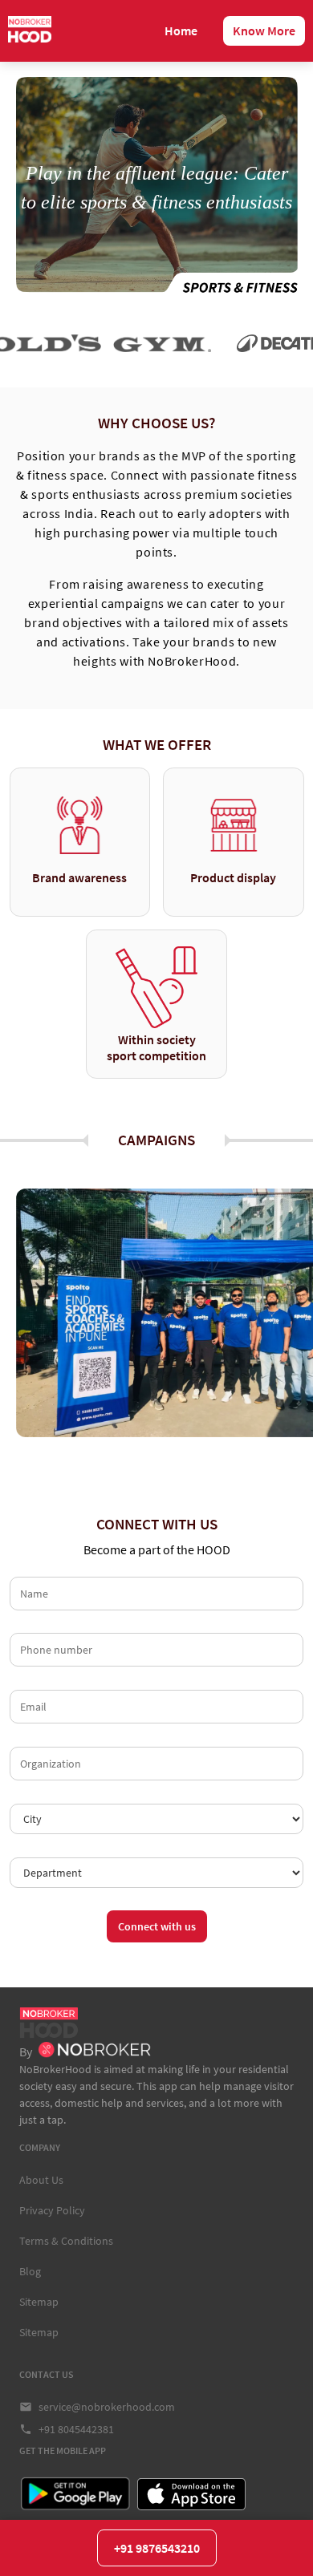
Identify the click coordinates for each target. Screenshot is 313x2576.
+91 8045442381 (76, 2429)
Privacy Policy (52, 2210)
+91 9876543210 (157, 2548)
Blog (30, 2271)
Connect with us (157, 1926)
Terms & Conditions (66, 2241)
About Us (41, 2180)
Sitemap (39, 2302)
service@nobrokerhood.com (107, 2407)
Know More (264, 30)
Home (181, 30)
